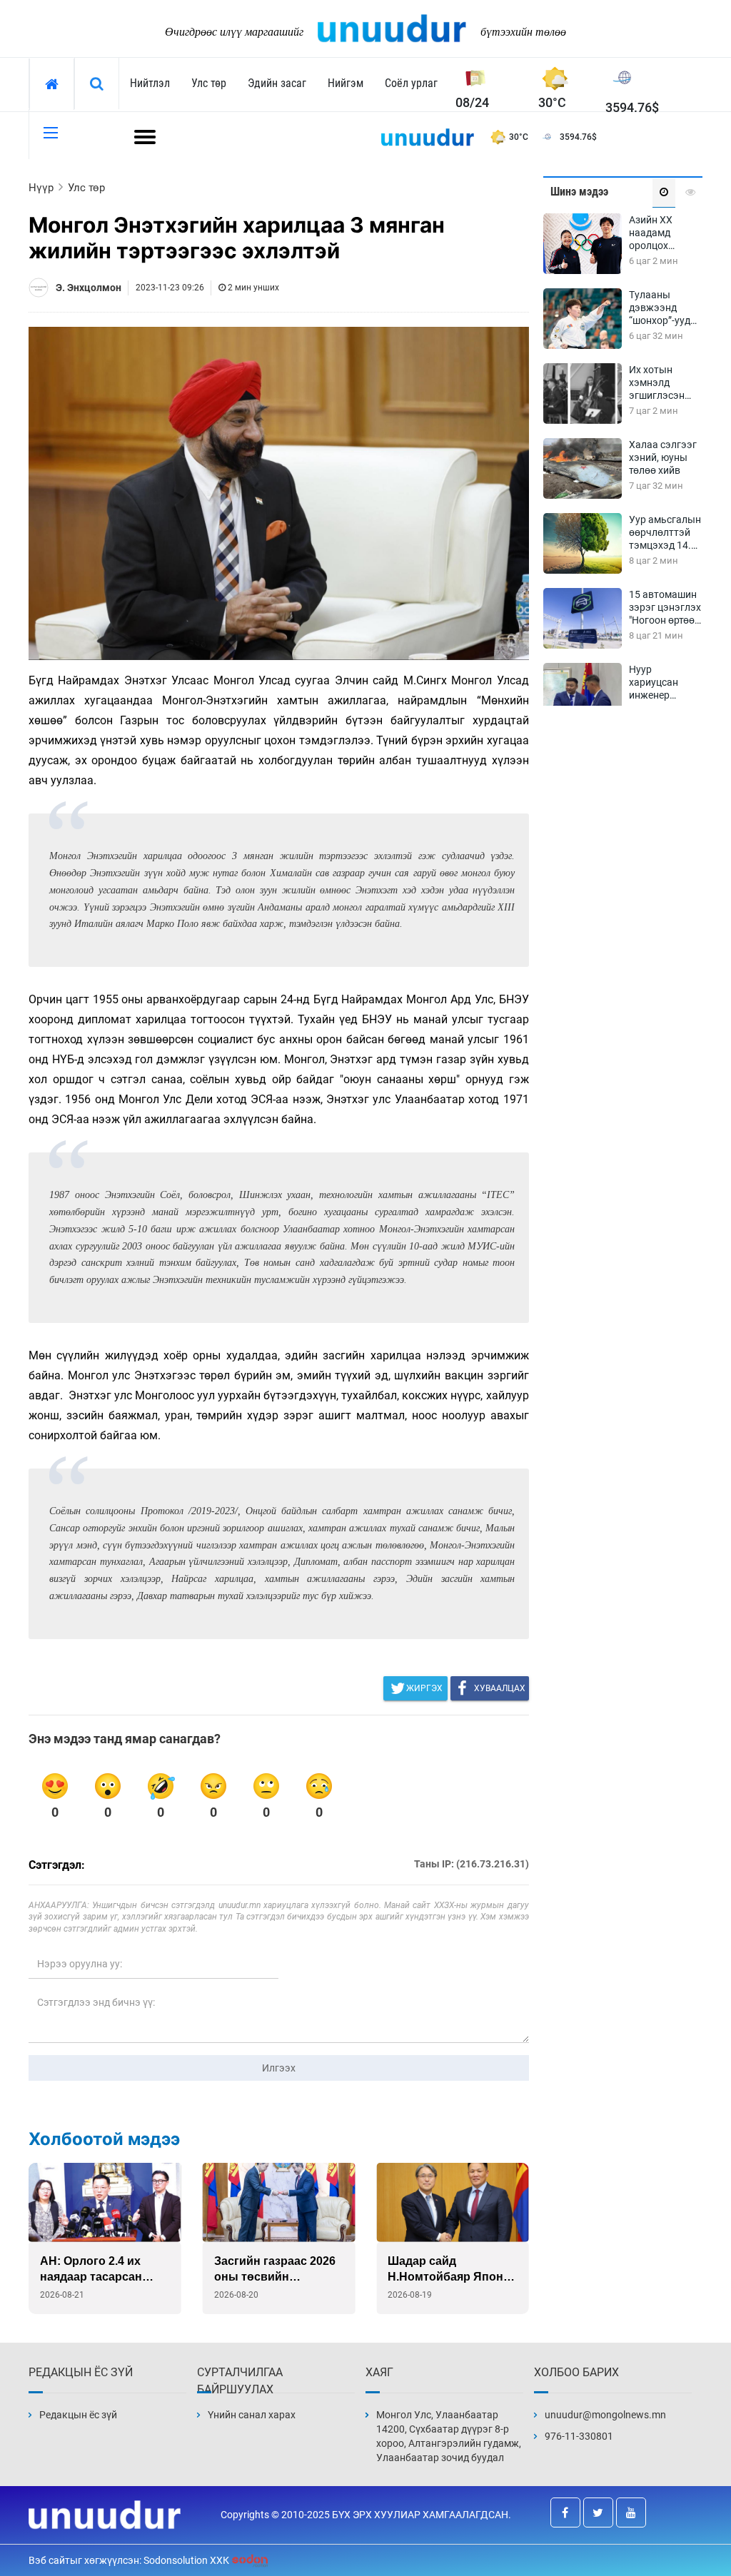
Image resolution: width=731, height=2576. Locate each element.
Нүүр (41, 188)
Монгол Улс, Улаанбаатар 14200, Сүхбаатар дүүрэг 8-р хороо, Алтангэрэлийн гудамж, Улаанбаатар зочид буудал (449, 2436)
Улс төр (209, 83)
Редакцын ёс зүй (78, 2415)
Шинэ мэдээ (579, 192)
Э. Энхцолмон (89, 288)
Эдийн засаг (277, 83)
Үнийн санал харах (252, 2415)
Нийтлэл (150, 83)
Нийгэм (346, 83)
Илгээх (279, 2068)
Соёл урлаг (411, 83)
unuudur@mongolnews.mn (605, 2415)
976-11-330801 (579, 2436)
